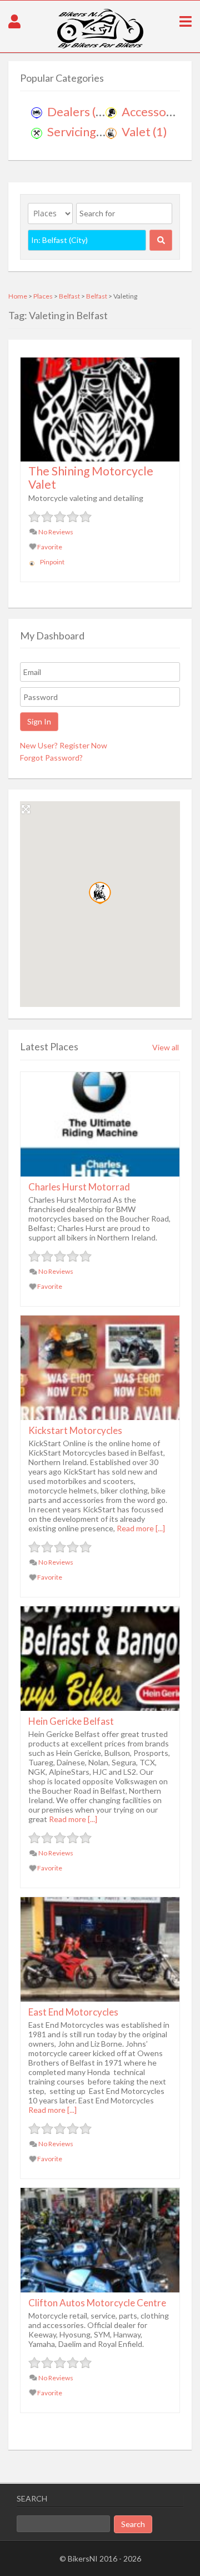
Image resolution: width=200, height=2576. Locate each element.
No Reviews (55, 532)
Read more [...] (141, 1528)
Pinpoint (52, 562)
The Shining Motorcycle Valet (91, 477)
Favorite (49, 547)
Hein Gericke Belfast (71, 1721)
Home (18, 296)
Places (43, 296)
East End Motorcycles (73, 2012)
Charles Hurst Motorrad (79, 1187)
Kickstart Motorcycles (75, 1430)
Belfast (69, 296)
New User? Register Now (64, 745)
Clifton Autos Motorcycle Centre (97, 2303)
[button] (100, 893)
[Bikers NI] (100, 46)
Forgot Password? (51, 758)
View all (166, 1047)
